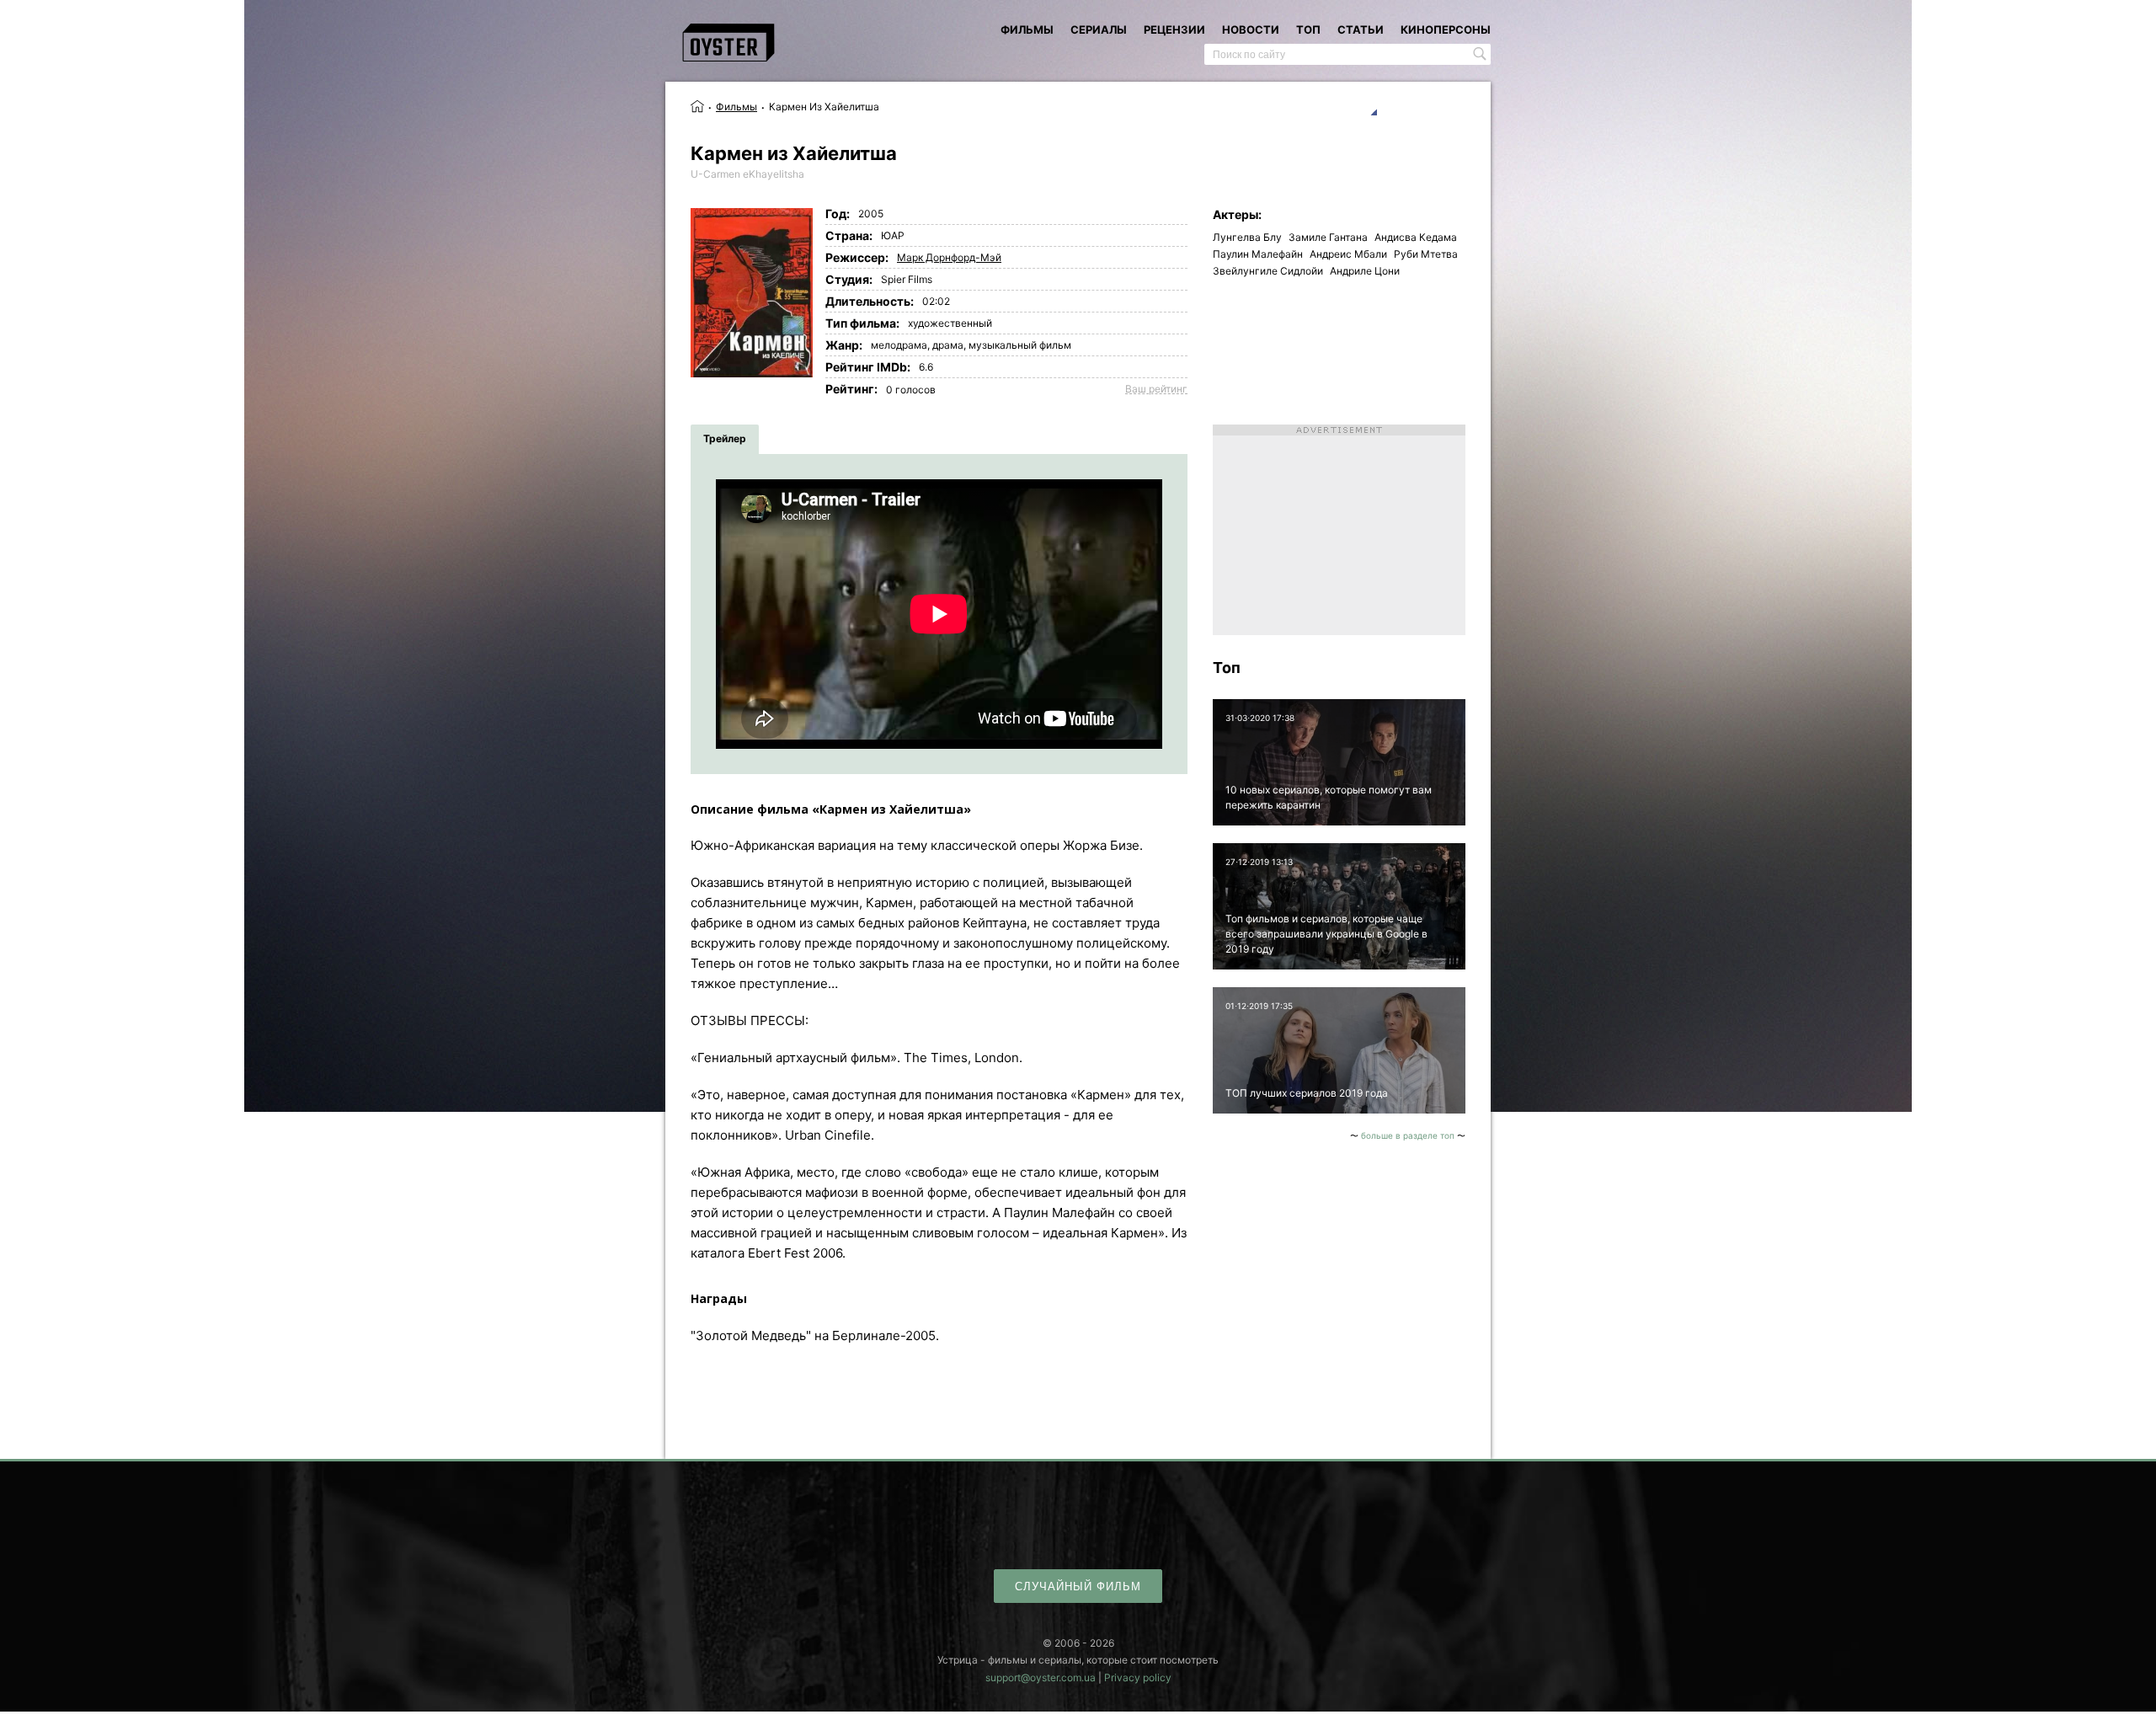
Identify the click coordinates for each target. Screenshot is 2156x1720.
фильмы (1027, 29)
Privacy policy (1138, 1677)
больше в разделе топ (1408, 1135)
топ (1308, 29)
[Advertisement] (1339, 530)
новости (1251, 29)
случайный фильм (1078, 1586)
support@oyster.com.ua (1041, 1677)
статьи (1361, 29)
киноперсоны (1446, 29)
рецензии (1174, 29)
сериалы (1099, 29)
